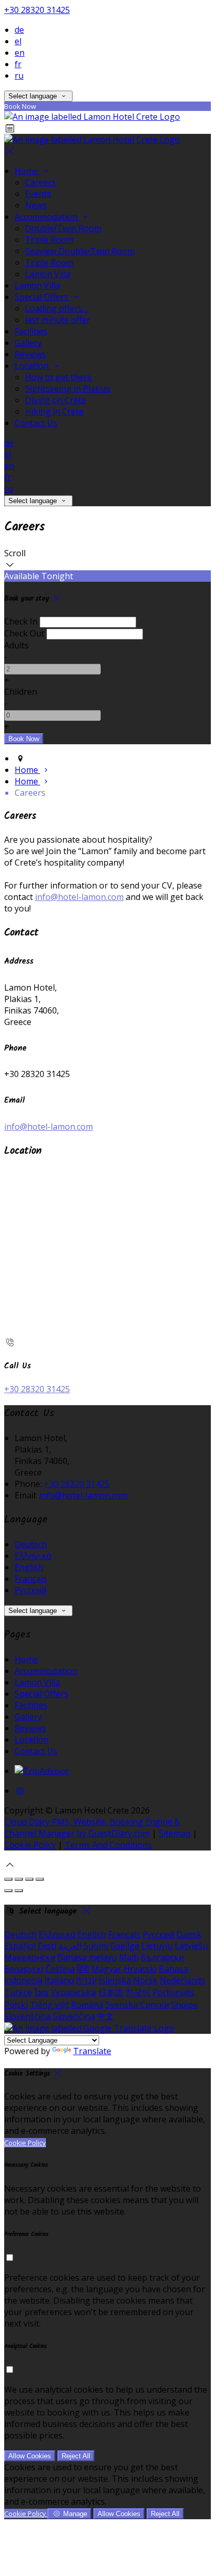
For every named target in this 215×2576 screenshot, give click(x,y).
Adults (16, 645)
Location (33, 366)
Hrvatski (140, 1969)
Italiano (59, 1980)
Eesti (47, 1946)
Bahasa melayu (87, 1957)
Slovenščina (27, 2016)
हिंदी (83, 1969)
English (29, 1567)
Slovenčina (74, 2016)
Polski (16, 2005)
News (36, 205)
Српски (154, 2005)
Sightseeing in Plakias (68, 389)
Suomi (96, 1946)
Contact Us (36, 423)
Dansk (189, 1934)
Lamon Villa (48, 274)
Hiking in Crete (54, 411)
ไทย (41, 1992)
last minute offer (58, 320)
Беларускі (24, 1969)
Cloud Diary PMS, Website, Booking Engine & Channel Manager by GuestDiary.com (92, 1828)
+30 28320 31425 (37, 10)
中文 (105, 2016)
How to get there (58, 377)
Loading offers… (57, 308)
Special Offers (43, 297)
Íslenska (115, 1980)
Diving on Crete (56, 400)
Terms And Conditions (108, 1845)
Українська (73, 1992)
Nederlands (182, 1980)
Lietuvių (157, 1946)
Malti (129, 1957)
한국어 (138, 1992)
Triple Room (49, 240)
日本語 (111, 1992)
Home (27, 171)
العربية (70, 1946)
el (18, 41)
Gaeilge (125, 1946)
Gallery (28, 343)
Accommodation (47, 217)
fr (18, 64)
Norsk (145, 1980)
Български (162, 1957)
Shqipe (184, 2005)
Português (173, 1992)
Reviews (30, 354)
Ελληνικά (33, 1556)
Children (21, 692)
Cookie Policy (30, 1845)
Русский (31, 1590)
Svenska (122, 2005)
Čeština (60, 1969)
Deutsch (31, 1544)
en (20, 53)
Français (31, 1579)
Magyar (106, 1969)
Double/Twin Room (63, 228)
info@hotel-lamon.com (79, 897)
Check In (21, 621)
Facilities (31, 331)
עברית (86, 1980)
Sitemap (175, 1833)
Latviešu (191, 1946)
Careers (40, 182)
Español (20, 1946)
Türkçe (18, 1992)
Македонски (30, 1957)
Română (87, 2005)
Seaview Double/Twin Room (80, 251)
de (19, 30)
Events (38, 194)
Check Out (24, 633)
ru (19, 76)
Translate (92, 2051)
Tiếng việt (49, 2005)
